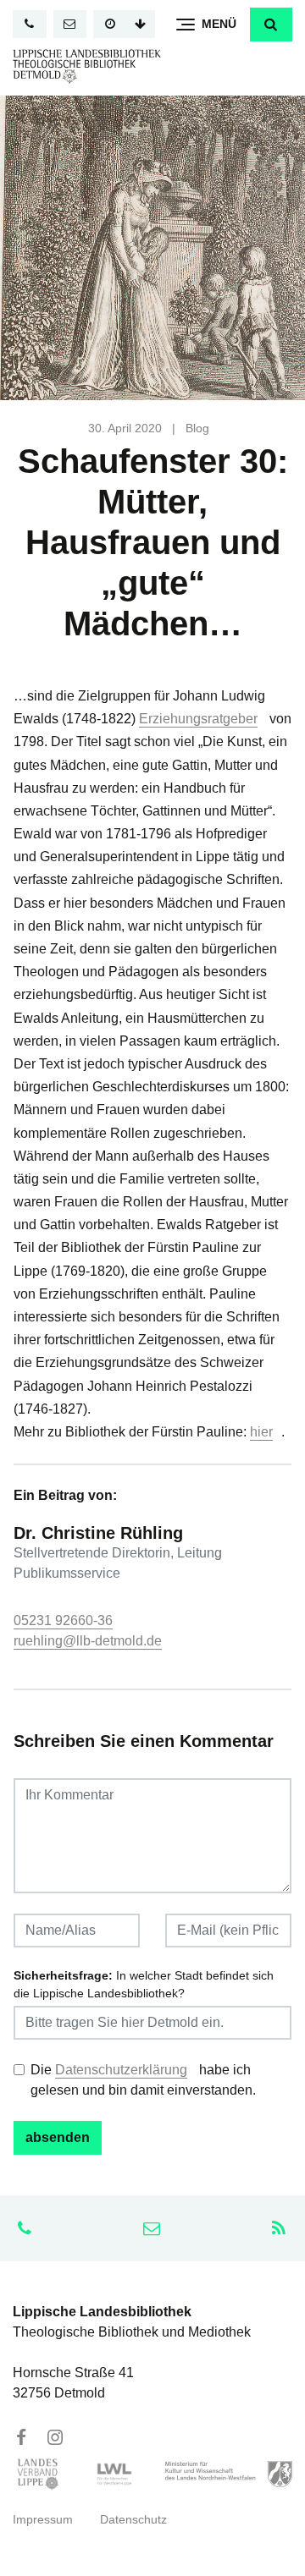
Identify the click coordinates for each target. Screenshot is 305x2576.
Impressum (43, 2520)
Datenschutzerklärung (121, 2070)
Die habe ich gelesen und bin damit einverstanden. (143, 2080)
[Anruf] (30, 24)
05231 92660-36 (63, 1620)
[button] (271, 25)
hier (261, 1432)
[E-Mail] (70, 24)
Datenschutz (133, 2520)
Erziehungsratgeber (198, 719)
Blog (197, 428)
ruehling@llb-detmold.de (88, 1641)
